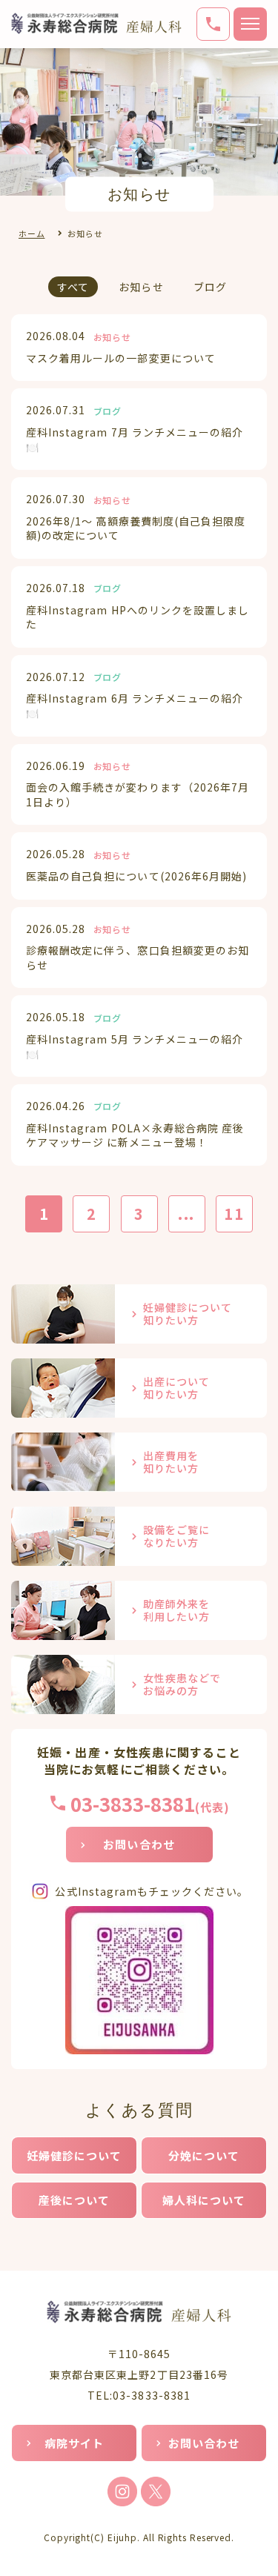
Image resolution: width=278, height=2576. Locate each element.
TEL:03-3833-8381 (139, 2395)
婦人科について (204, 2200)
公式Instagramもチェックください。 (152, 1891)
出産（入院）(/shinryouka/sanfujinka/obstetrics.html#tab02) (139, 1388)
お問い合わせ (139, 1844)
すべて (73, 287)
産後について (75, 2200)
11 (234, 1214)
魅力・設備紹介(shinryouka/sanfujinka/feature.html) (139, 1536)
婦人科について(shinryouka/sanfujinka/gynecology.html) (139, 1684)
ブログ (210, 287)
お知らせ (141, 287)
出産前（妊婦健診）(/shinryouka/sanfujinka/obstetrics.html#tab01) (139, 1314)
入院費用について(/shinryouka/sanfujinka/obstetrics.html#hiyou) (139, 1462)
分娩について (204, 2155)
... (186, 1214)
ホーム (32, 233)
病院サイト (75, 2443)
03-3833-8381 (133, 1803)
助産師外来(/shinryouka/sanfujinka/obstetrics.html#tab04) (139, 1610)
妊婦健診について (75, 2155)
